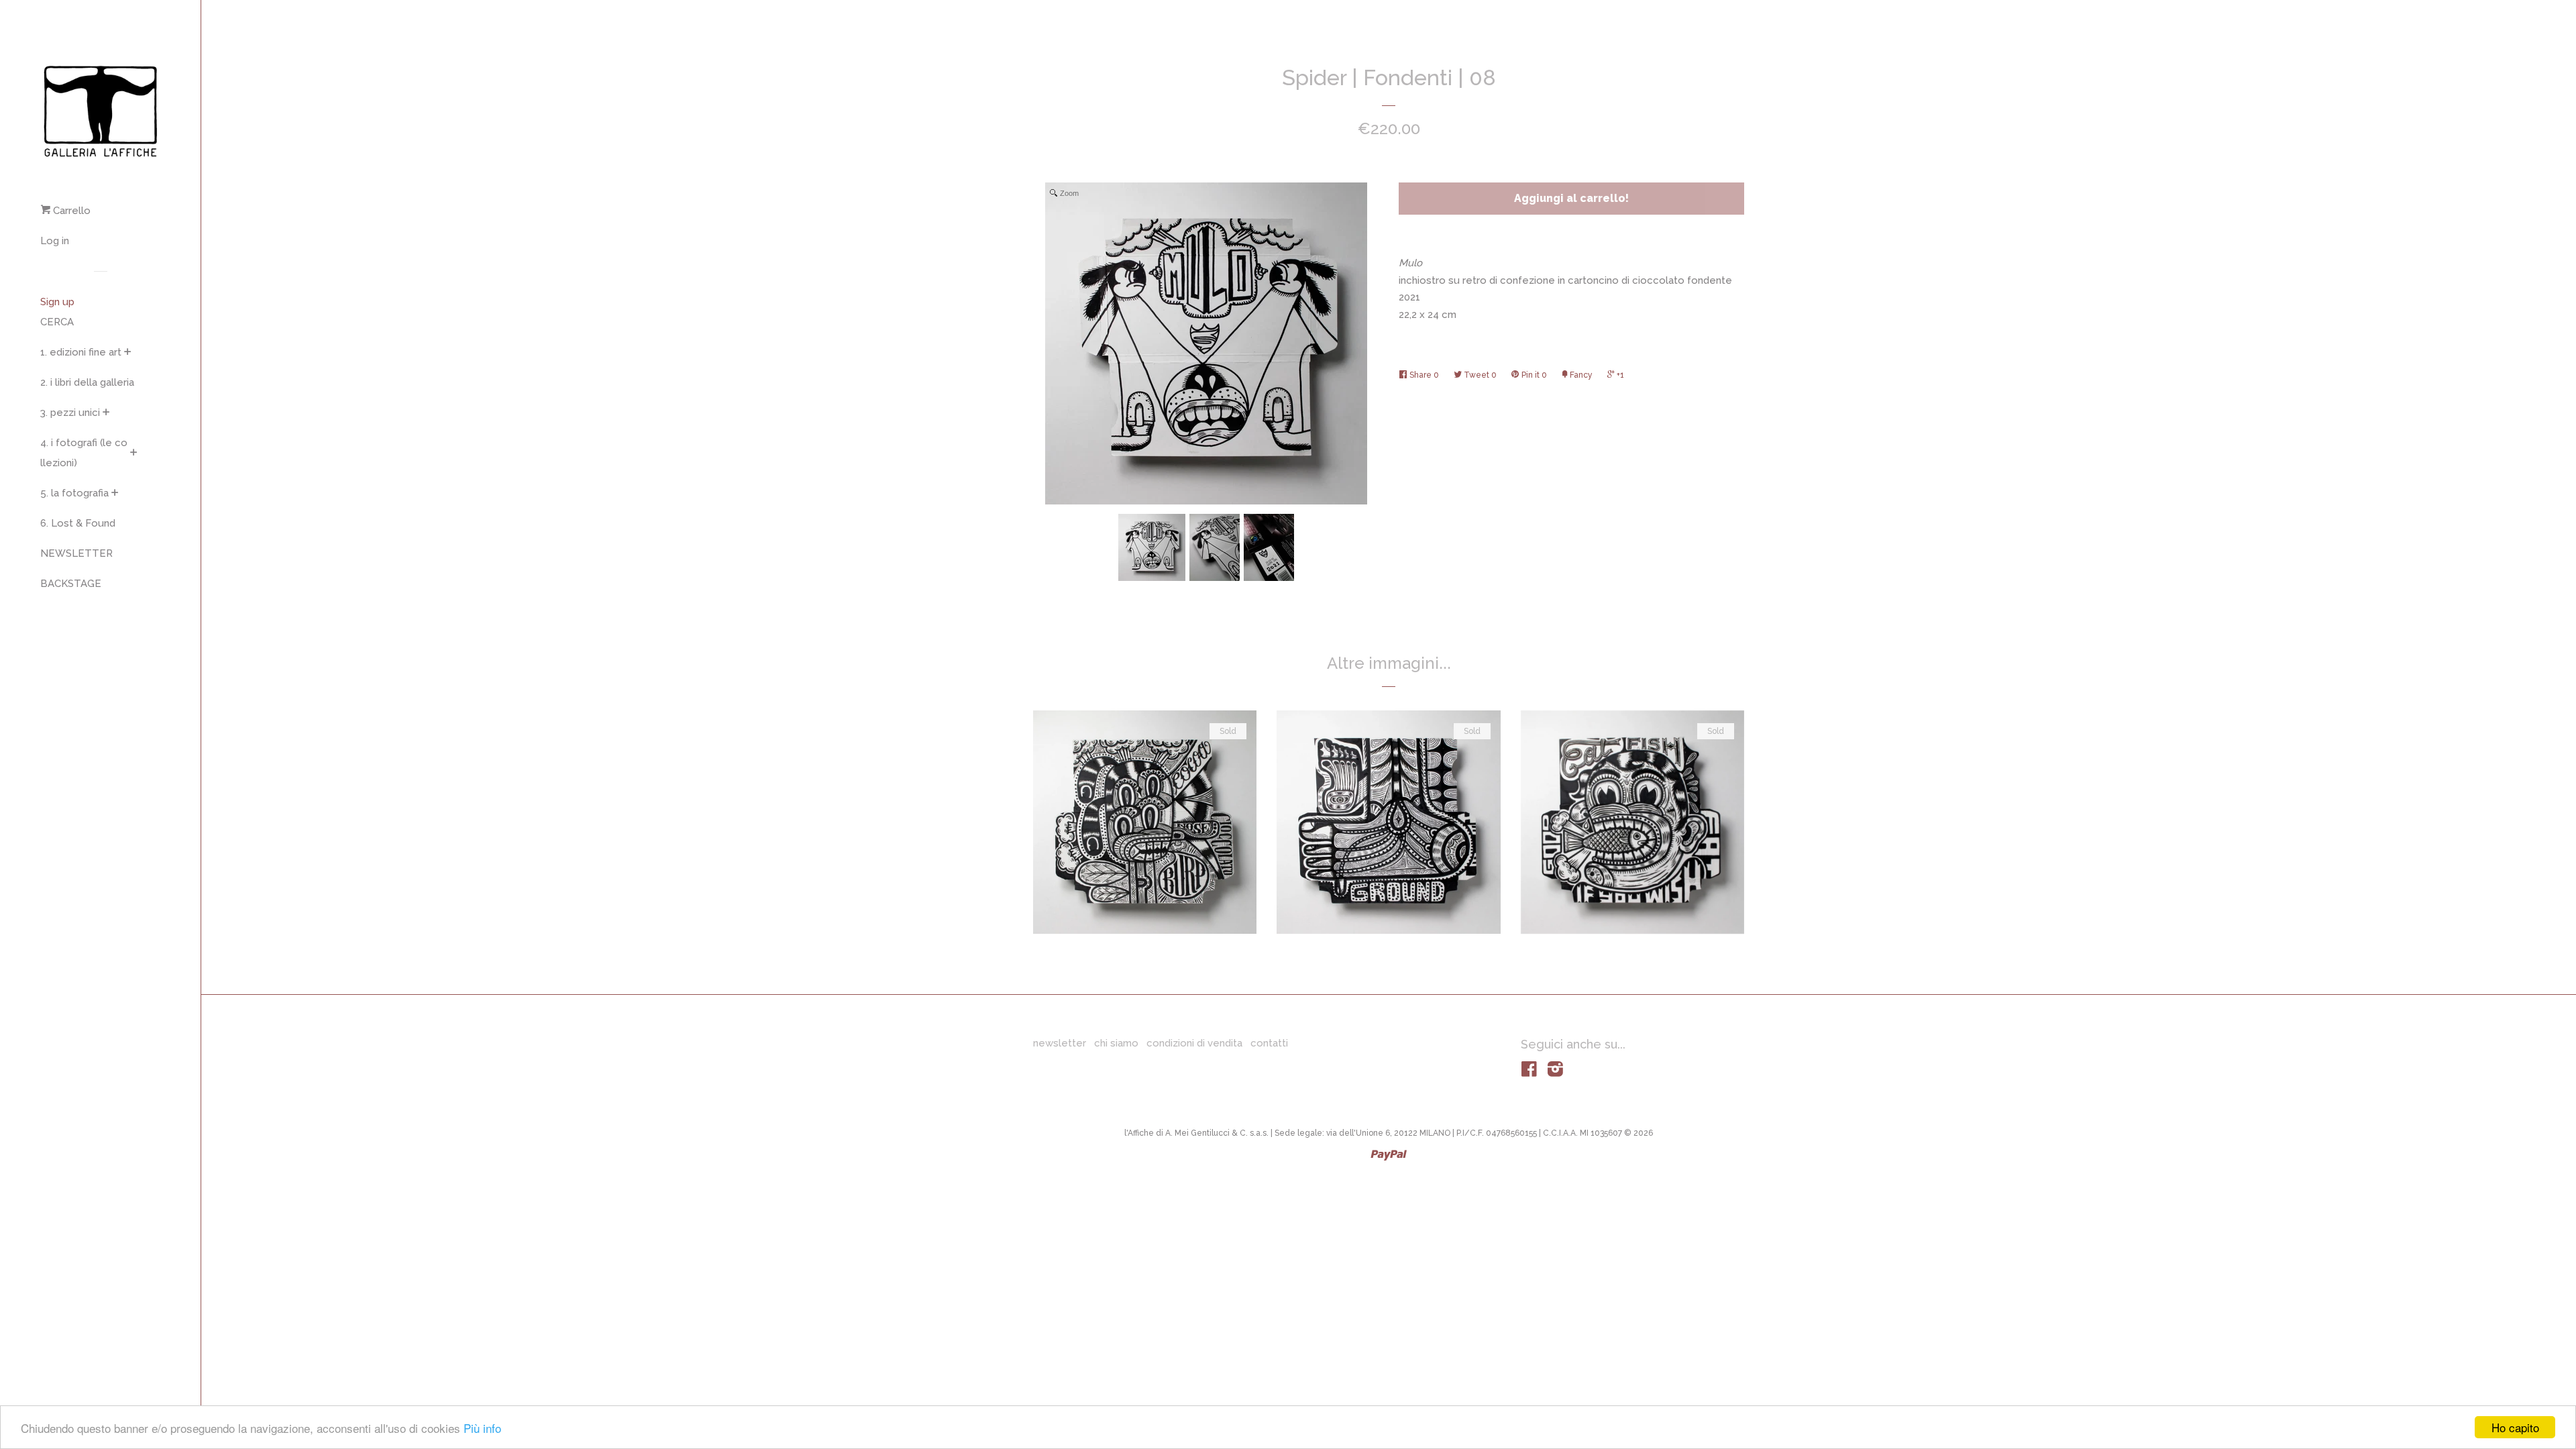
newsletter (1060, 1043)
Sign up (57, 302)
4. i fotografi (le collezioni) (84, 453)
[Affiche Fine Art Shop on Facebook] (1529, 1072)
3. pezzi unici (70, 413)
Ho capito (2515, 1427)
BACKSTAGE (71, 584)
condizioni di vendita (1194, 1043)
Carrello (70, 211)
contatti (1269, 1043)
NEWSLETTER (76, 553)
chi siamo (1116, 1043)
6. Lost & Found (78, 523)
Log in (55, 241)
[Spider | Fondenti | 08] (1152, 547)
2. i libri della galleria (87, 382)
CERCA (57, 322)
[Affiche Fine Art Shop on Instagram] (1555, 1072)
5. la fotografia (74, 493)
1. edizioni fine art (81, 352)
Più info (482, 1428)
